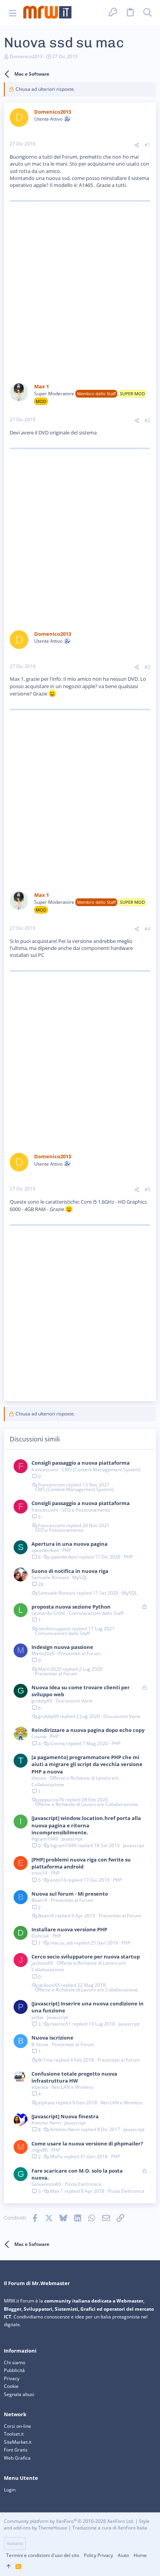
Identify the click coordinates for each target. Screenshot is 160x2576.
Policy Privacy (98, 2555)
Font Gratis (16, 2450)
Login (10, 2490)
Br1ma (45, 2060)
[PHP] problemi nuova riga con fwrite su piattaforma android (81, 1863)
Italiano (15, 2543)
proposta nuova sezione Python (71, 1607)
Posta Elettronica (83, 2184)
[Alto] (9, 2567)
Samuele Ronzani (50, 1577)
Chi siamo (15, 2362)
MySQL (80, 1577)
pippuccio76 (51, 1800)
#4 (147, 929)
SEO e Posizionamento (86, 1510)
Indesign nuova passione (62, 1647)
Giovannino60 (46, 2184)
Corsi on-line (17, 2426)
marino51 (61, 2024)
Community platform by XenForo (69, 2521)
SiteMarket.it (18, 2442)
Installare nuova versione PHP (69, 1929)
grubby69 (42, 1701)
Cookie (11, 2386)
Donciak (40, 1936)
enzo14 (39, 1873)
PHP (67, 1550)
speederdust (45, 1550)
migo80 (40, 2150)
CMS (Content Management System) (101, 1470)
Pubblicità (14, 2370)
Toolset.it (14, 2434)
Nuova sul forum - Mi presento (70, 1894)
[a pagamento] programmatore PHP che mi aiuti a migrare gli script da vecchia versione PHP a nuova (87, 1764)
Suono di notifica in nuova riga (70, 1571)
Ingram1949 (45, 1839)
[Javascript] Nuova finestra (65, 2116)
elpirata (40, 2087)
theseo (39, 1778)
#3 (147, 667)
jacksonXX (42, 1963)
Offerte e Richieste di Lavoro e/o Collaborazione (75, 1781)
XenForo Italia (132, 2528)
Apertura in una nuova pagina (70, 1544)
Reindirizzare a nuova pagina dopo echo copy (88, 1730)
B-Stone (40, 2044)
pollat (37, 2017)
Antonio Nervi (46, 2123)
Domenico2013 (26, 56)
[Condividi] (137, 145)
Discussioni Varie (74, 1701)
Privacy (12, 2378)
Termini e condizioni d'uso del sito (43, 2555)
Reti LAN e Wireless (73, 2087)
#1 (147, 145)
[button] (13, 13)
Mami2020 (43, 1653)
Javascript (72, 1839)
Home (140, 2555)
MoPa (56, 2157)
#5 (147, 1189)
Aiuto (123, 2555)
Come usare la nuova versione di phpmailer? (87, 2143)
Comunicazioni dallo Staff (96, 1613)
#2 (147, 420)
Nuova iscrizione (52, 2038)
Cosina (39, 1736)
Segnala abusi (19, 2394)
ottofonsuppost (54, 1629)
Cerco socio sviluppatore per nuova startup (86, 1957)
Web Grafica (17, 2458)
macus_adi (62, 1943)
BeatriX (39, 1900)
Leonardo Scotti (48, 1613)
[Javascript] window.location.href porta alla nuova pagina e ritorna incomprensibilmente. (86, 1825)
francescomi (45, 1470)
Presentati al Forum (79, 1653)
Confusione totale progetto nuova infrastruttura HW (74, 2077)
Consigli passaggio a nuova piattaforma (81, 1463)
